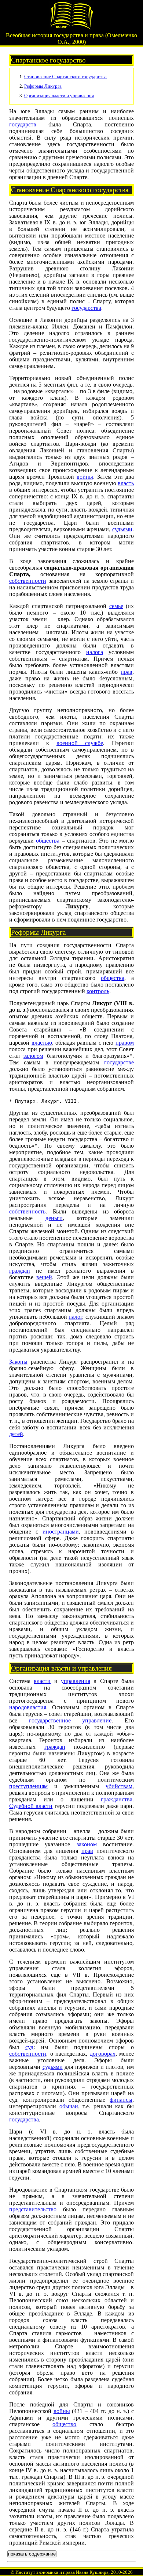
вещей (44, 1277)
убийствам (119, 1786)
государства (86, 308)
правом (125, 1043)
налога (95, 652)
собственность (27, 1211)
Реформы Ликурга (43, 86)
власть (126, 483)
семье (116, 606)
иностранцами (61, 1532)
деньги (54, 1218)
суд (29, 2047)
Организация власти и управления (59, 96)
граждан (20, 1271)
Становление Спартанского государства (65, 77)
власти (42, 1681)
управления (76, 1681)
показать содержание (32, 2554)
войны (85, 477)
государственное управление (70, 1720)
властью (42, 1043)
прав (126, 672)
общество (64, 2424)
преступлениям (28, 1786)
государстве (119, 1062)
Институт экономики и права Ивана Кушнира (62, 2572)
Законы (18, 1362)
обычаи (69, 2106)
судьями (122, 529)
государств (23, 124)
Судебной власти (31, 1806)
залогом (33, 1056)
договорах (103, 2054)
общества (48, 841)
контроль (98, 991)
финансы (121, 2100)
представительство (33, 2209)
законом (87, 1844)
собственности (28, 581)
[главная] (71, 28)
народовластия (28, 1707)
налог (75, 1317)
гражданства (117, 1799)
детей (16, 1434)
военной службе (80, 743)
